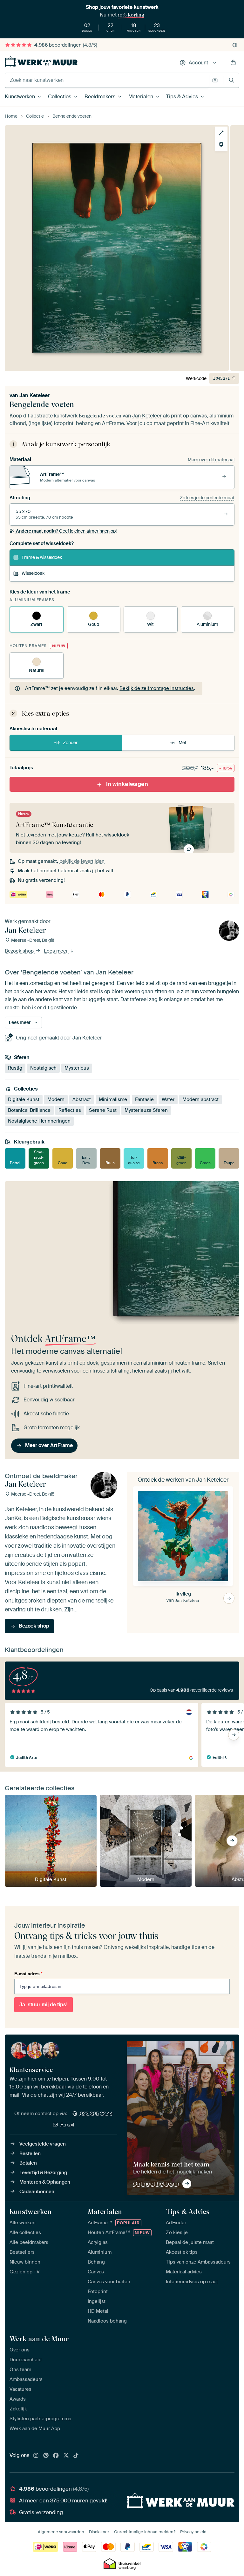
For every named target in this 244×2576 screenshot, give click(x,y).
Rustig (15, 1068)
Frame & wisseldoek (42, 557)
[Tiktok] (76, 2456)
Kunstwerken (20, 97)
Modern (56, 1099)
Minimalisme (113, 1099)
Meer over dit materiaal (211, 460)
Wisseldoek (33, 573)
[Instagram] (36, 2456)
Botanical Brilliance (29, 1110)
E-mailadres (28, 1974)
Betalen (28, 2163)
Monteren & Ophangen (45, 2182)
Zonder (70, 743)
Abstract (82, 1099)
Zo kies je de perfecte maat (207, 498)
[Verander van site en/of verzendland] (235, 45)
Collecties (60, 97)
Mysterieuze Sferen (146, 1110)
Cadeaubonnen (37, 2192)
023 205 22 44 (96, 2114)
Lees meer (56, 951)
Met (183, 743)
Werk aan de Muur (39, 2339)
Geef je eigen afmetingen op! (66, 531)
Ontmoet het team (156, 2184)
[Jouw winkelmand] (233, 63)
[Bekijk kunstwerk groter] (221, 133)
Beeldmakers (100, 97)
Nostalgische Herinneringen (39, 1121)
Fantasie (144, 1099)
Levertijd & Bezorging (43, 2173)
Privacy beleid (193, 2532)
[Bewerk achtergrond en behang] (221, 145)
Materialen (141, 97)
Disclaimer (99, 2532)
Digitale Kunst (24, 1099)
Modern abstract (200, 1099)
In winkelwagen (127, 784)
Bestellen (30, 2153)
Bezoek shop (20, 951)
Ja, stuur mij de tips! (44, 2005)
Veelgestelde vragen (43, 2144)
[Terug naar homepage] (41, 61)
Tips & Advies (182, 97)
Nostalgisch (43, 1068)
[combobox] (107, 80)
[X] (66, 2456)
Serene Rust (103, 1110)
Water (168, 1099)
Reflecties (70, 1110)
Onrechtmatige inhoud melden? (145, 2532)
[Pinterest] (46, 2456)
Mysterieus (77, 1068)
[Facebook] (56, 2456)
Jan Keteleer (34, 395)
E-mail (67, 2125)
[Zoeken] (231, 80)
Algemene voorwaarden (61, 2532)
